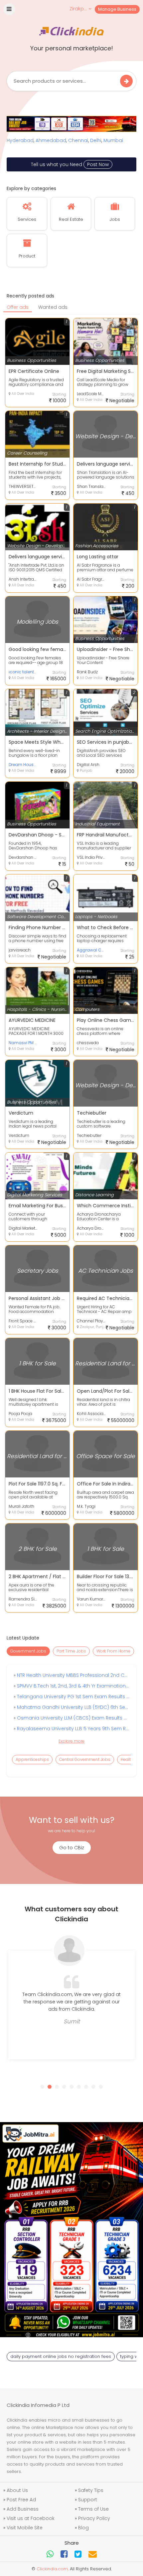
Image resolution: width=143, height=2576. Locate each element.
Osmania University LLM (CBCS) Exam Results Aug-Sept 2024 (72, 1718)
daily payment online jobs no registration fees (61, 2356)
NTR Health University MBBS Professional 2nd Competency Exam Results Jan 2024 (72, 1675)
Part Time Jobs (71, 1651)
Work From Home (113, 1651)
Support (88, 2500)
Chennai (78, 140)
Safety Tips (91, 2490)
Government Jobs (28, 1651)
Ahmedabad (51, 140)
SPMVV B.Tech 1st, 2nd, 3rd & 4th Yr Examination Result (72, 1686)
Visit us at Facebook (31, 2518)
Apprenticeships (32, 1759)
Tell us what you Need (70, 164)
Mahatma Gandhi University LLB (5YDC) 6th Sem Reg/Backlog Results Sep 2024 (72, 1707)
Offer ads (18, 307)
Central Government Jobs (85, 1759)
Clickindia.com (52, 2569)
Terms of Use (93, 2509)
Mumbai (113, 140)
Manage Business (117, 9)
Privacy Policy (94, 2518)
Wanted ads (53, 307)
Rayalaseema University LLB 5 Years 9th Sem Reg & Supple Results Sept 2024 (72, 1729)
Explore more (71, 1741)
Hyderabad (20, 140)
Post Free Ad (21, 2500)
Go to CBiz (72, 1848)
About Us (17, 2490)
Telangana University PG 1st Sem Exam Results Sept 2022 (72, 1697)
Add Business (23, 2509)
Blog (83, 2528)
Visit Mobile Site (25, 2528)
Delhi (96, 140)
